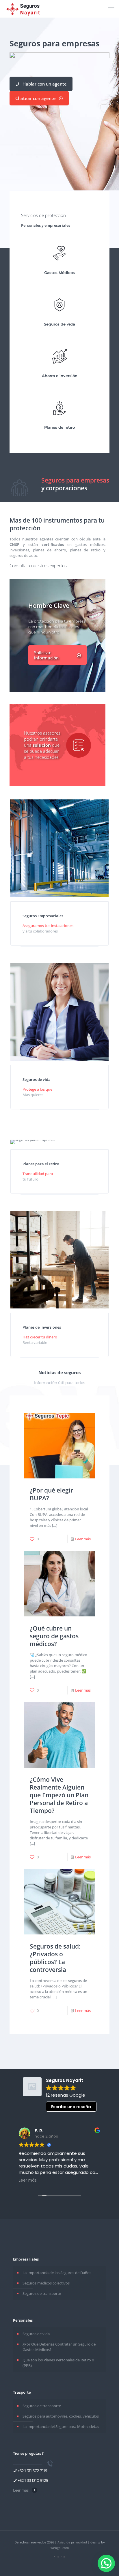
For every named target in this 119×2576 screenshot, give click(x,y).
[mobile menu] (111, 9)
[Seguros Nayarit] (24, 9)
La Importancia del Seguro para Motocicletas (61, 2426)
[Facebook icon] (61, 2557)
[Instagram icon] (58, 2557)
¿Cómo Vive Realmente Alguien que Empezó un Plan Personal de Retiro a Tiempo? (59, 1795)
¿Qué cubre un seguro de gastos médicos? (54, 1636)
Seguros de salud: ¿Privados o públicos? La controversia (55, 1958)
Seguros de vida (37, 1079)
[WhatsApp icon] (64, 2557)
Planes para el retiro (41, 1164)
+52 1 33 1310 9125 (33, 2480)
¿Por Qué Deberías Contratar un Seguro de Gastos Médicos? (59, 2347)
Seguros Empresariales (43, 916)
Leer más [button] (28, 2180)
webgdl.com (60, 2548)
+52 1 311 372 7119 (32, 2471)
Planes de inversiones (42, 1327)
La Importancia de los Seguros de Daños (57, 2273)
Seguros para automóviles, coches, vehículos (61, 2416)
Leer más (83, 1539)
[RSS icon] (55, 2557)
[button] (106, 2563)
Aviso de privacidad (72, 2542)
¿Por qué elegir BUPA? (51, 1494)
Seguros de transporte (42, 2293)
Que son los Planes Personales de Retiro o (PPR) (58, 2363)
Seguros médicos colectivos (46, 2283)
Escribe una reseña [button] (71, 2107)
